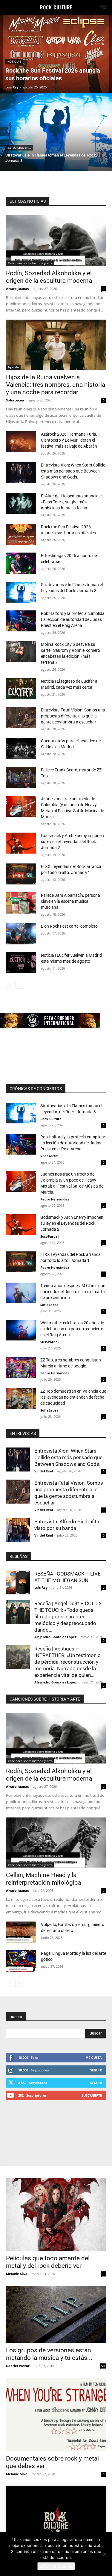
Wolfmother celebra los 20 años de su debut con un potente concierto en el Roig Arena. (72, 1329)
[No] (105, 2554)
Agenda (13, 367)
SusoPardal (49, 1236)
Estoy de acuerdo (56, 2566)
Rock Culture (51, 1119)
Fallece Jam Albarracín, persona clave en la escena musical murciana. (70, 901)
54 (103, 2366)
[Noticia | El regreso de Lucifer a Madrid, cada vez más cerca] (21, 689)
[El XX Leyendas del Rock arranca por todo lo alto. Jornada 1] (21, 874)
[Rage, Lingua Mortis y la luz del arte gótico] (21, 1961)
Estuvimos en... (19, 148)
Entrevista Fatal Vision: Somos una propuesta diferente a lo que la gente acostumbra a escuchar (73, 716)
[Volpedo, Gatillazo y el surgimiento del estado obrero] (21, 1932)
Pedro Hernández (55, 1199)
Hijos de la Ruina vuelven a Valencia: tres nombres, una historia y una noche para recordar (56, 385)
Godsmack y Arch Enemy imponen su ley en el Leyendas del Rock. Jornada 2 (72, 842)
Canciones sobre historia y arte (30, 263)
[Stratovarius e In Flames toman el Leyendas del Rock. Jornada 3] (56, 132)
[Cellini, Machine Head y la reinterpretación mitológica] (56, 1843)
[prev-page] (10, 985)
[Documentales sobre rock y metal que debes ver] (56, 2415)
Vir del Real (44, 1471)
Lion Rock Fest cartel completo (69, 926)
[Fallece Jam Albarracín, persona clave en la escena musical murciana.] (21, 903)
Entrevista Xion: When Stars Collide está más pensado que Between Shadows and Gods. (73, 471)
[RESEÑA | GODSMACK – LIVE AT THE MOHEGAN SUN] (18, 1582)
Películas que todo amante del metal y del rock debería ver (48, 2262)
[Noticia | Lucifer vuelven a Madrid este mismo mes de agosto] (21, 963)
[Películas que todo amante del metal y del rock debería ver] (56, 2214)
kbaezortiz (49, 1156)
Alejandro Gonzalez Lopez (55, 1637)
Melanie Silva (17, 2274)
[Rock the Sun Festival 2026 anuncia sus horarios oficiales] (56, 54)
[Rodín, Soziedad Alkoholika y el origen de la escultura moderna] (56, 240)
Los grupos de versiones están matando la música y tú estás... (49, 2354)
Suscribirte (92, 2095)
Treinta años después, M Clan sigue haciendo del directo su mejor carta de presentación (73, 1292)
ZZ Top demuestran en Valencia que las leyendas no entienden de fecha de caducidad (73, 1397)
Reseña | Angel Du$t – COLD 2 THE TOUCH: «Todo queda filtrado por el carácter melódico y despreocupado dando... (68, 1617)
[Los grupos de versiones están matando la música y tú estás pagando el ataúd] (56, 2314)
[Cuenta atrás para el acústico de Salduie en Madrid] (21, 748)
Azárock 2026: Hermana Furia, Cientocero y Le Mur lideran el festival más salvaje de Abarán (69, 440)
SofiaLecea (15, 400)
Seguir (96, 2070)
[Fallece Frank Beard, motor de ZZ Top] (21, 777)
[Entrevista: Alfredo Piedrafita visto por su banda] (18, 1530)
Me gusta (94, 2057)
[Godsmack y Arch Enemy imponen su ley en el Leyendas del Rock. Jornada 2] (21, 843)
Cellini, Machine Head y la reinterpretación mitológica (43, 1879)
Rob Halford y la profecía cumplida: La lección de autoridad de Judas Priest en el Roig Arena (73, 619)
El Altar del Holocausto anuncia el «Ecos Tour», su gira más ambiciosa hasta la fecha (72, 502)
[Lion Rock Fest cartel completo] (21, 934)
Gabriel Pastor (18, 2366)
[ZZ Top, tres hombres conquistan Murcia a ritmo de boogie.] (21, 1367)
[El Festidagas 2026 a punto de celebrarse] (21, 563)
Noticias (14, 62)
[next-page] (19, 985)
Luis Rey (41, 1587)
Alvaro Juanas (17, 289)
